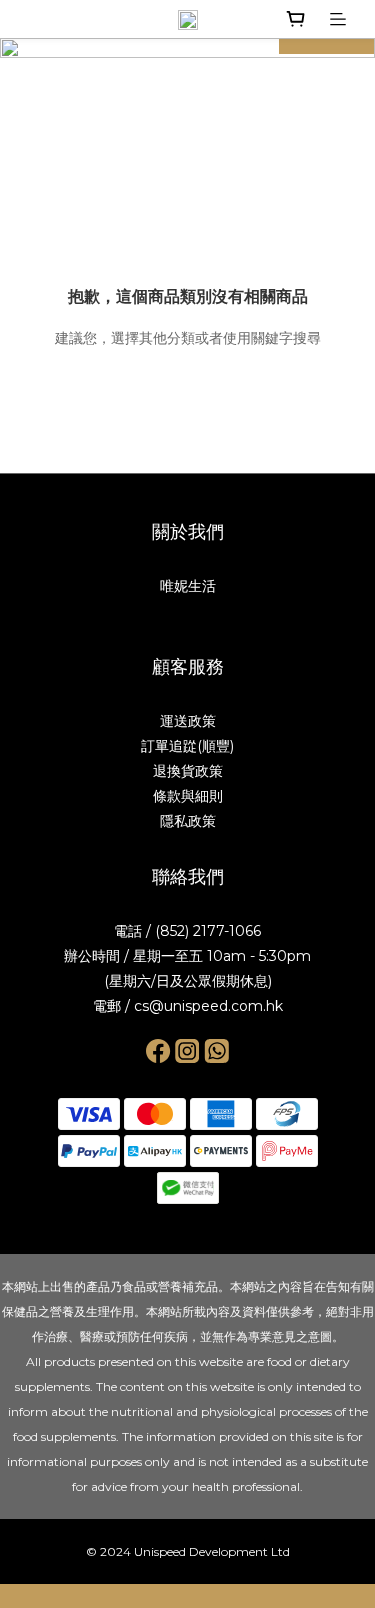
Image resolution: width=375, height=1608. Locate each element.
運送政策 (188, 721)
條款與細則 (188, 796)
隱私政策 (188, 821)
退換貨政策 (188, 771)
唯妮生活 (188, 586)
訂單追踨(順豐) (187, 746)
